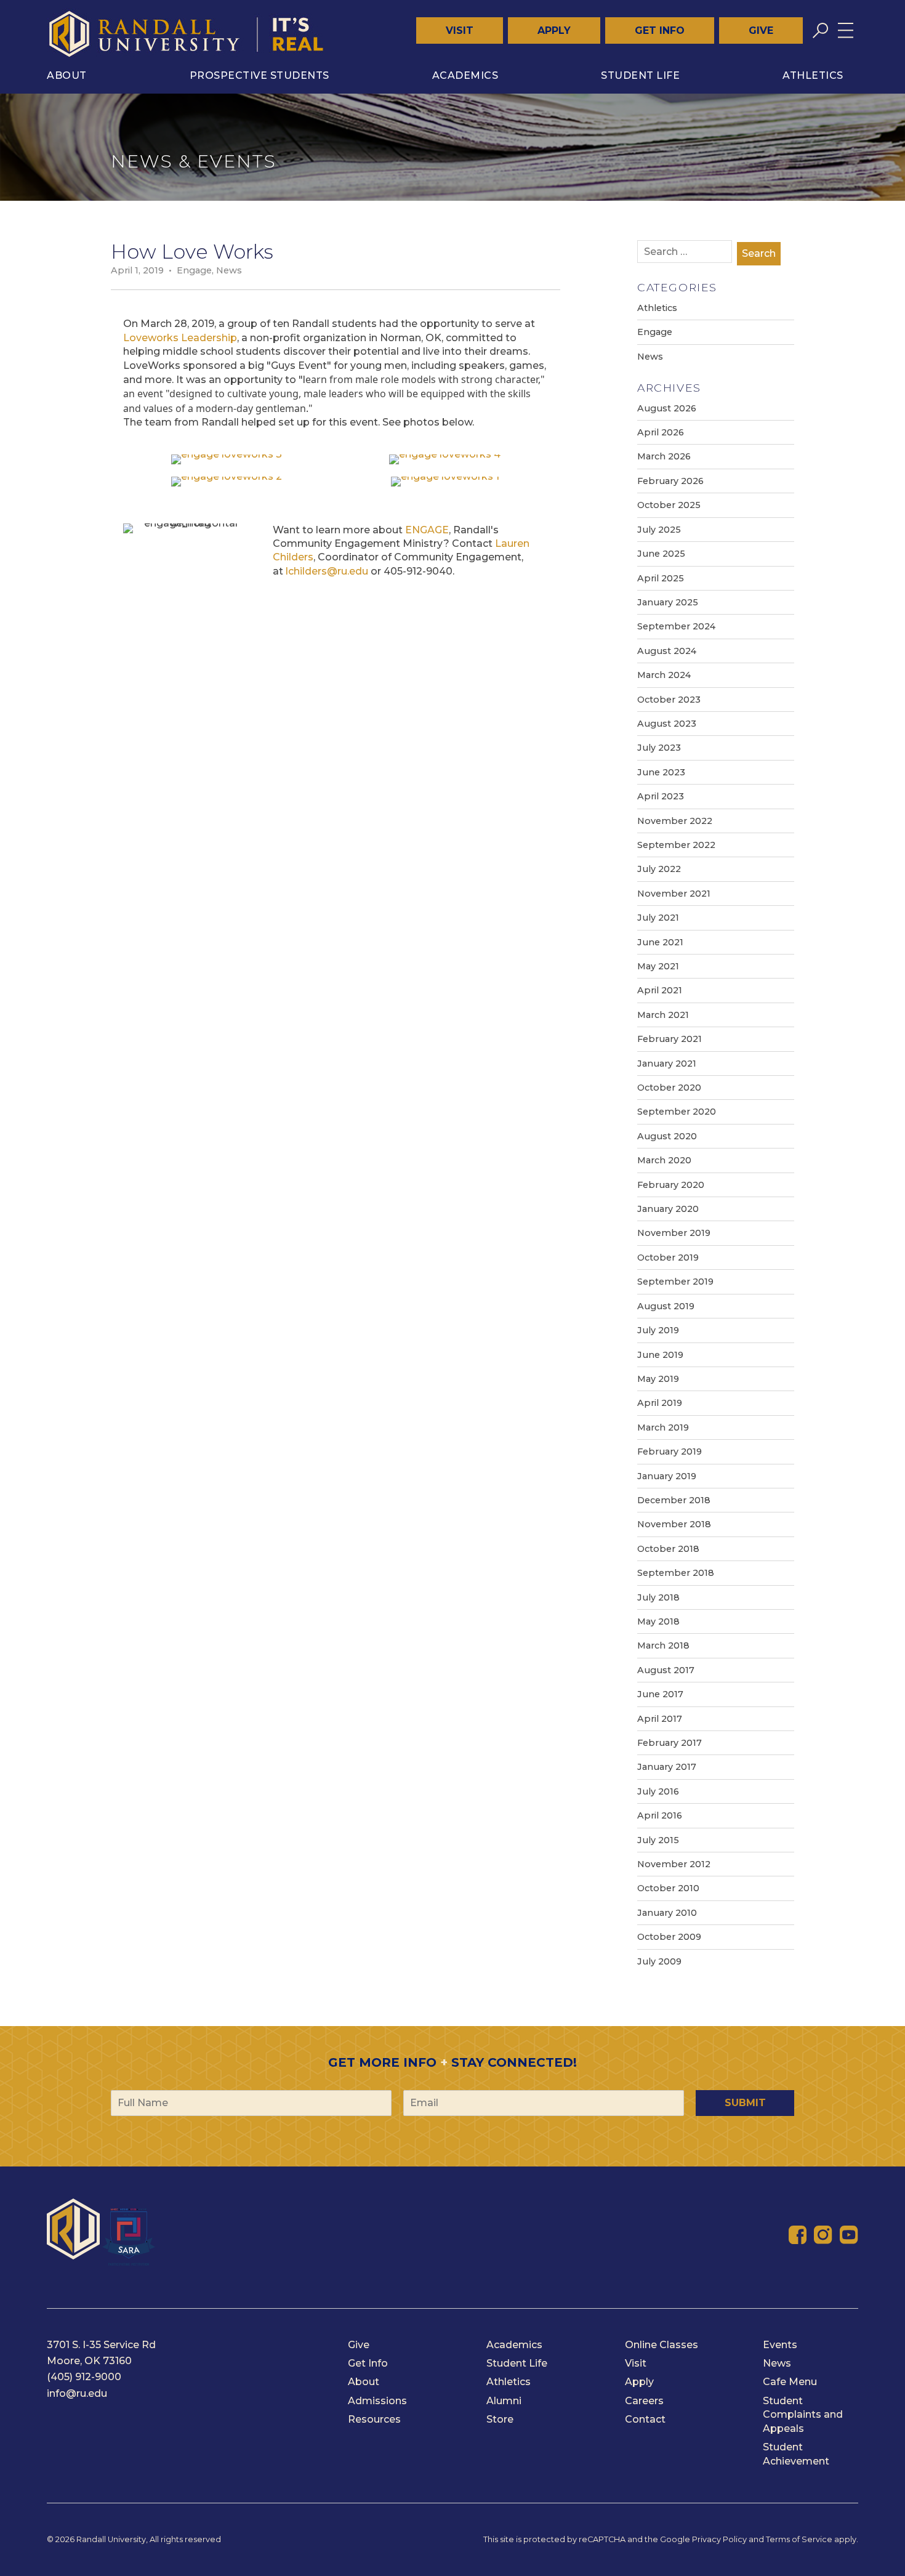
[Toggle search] (820, 30)
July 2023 (659, 748)
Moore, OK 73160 (89, 2361)
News (229, 270)
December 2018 (674, 1500)
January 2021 (667, 1064)
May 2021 (658, 966)
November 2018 (674, 1524)
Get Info (660, 30)
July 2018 (658, 1597)
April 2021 (660, 990)
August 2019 (666, 1306)
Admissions (377, 2401)
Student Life (640, 75)
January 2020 (668, 1209)
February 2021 (670, 1039)
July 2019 (658, 1330)
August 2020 (667, 1136)
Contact (645, 2419)
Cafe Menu (790, 2382)
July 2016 (658, 1791)
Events (780, 2345)
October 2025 (669, 505)
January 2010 (667, 1913)
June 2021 (660, 942)
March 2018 (663, 1645)
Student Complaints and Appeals (803, 2415)
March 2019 (663, 1427)
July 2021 (658, 918)
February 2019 (670, 1452)
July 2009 (659, 1961)
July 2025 (659, 530)
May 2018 (658, 1621)
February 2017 (670, 1743)
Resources (374, 2419)
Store (500, 2419)
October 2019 (668, 1258)
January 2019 (667, 1476)
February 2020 (671, 1185)
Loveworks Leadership (180, 338)
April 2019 (660, 1403)
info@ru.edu (77, 2393)
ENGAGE (427, 530)
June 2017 (660, 1694)
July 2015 (658, 1840)
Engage (194, 270)
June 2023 (661, 772)
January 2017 (667, 1767)
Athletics (813, 75)
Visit (460, 30)
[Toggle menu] (846, 30)
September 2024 (676, 626)
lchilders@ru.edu (327, 571)
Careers (644, 2401)
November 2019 (674, 1233)
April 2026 (661, 432)
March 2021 (663, 1015)
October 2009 (669, 1937)
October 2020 (669, 1088)
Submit (745, 2103)
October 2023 (669, 700)
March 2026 (664, 456)
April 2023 (661, 796)
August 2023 (667, 724)
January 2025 (668, 602)
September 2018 (676, 1573)
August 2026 (667, 408)
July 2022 (659, 869)
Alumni (504, 2401)
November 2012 (674, 1864)
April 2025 (661, 578)
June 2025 (661, 554)
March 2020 (664, 1160)
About (67, 75)
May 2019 (658, 1379)
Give (761, 30)
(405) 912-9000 (84, 2377)
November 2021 (674, 894)
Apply (554, 30)
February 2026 (670, 481)
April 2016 (660, 1815)
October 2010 (668, 1888)
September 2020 (677, 1112)
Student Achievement (796, 2454)
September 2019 (675, 1282)
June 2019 (660, 1355)
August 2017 (666, 1670)
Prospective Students (259, 75)
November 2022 (675, 821)
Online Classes (662, 2345)
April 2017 (660, 1719)
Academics (465, 75)
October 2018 (668, 1549)
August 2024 (667, 651)
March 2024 (664, 675)
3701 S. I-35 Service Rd (101, 2345)
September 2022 (676, 845)
